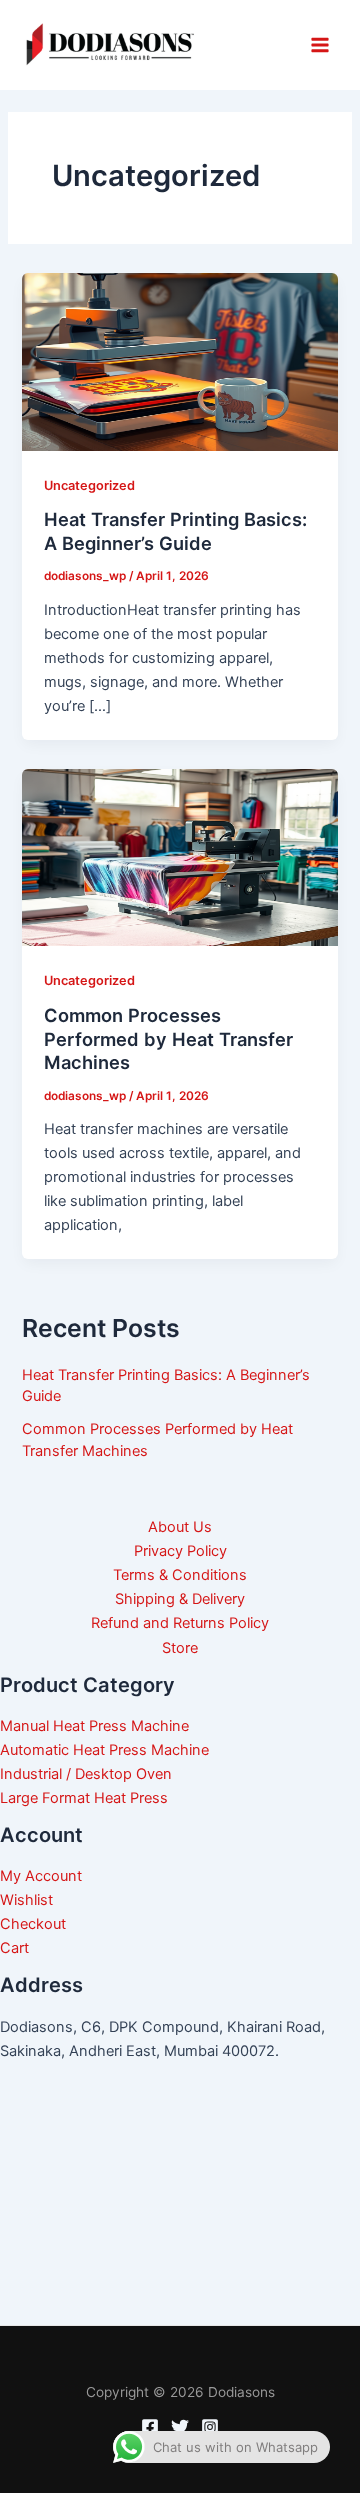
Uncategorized (89, 485)
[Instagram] (210, 2427)
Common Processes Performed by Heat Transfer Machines (168, 1038)
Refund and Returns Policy (180, 1623)
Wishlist (26, 1900)
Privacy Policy (180, 1551)
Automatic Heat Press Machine (104, 1750)
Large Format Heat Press (84, 1798)
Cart (14, 1948)
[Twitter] (180, 2427)
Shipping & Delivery (180, 1599)
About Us (180, 1527)
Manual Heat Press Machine (94, 1726)
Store (180, 1648)
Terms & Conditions (180, 1575)
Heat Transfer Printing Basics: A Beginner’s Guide (175, 531)
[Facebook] (150, 2427)
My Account (41, 1876)
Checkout (33, 1924)
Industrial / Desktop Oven (86, 1774)
